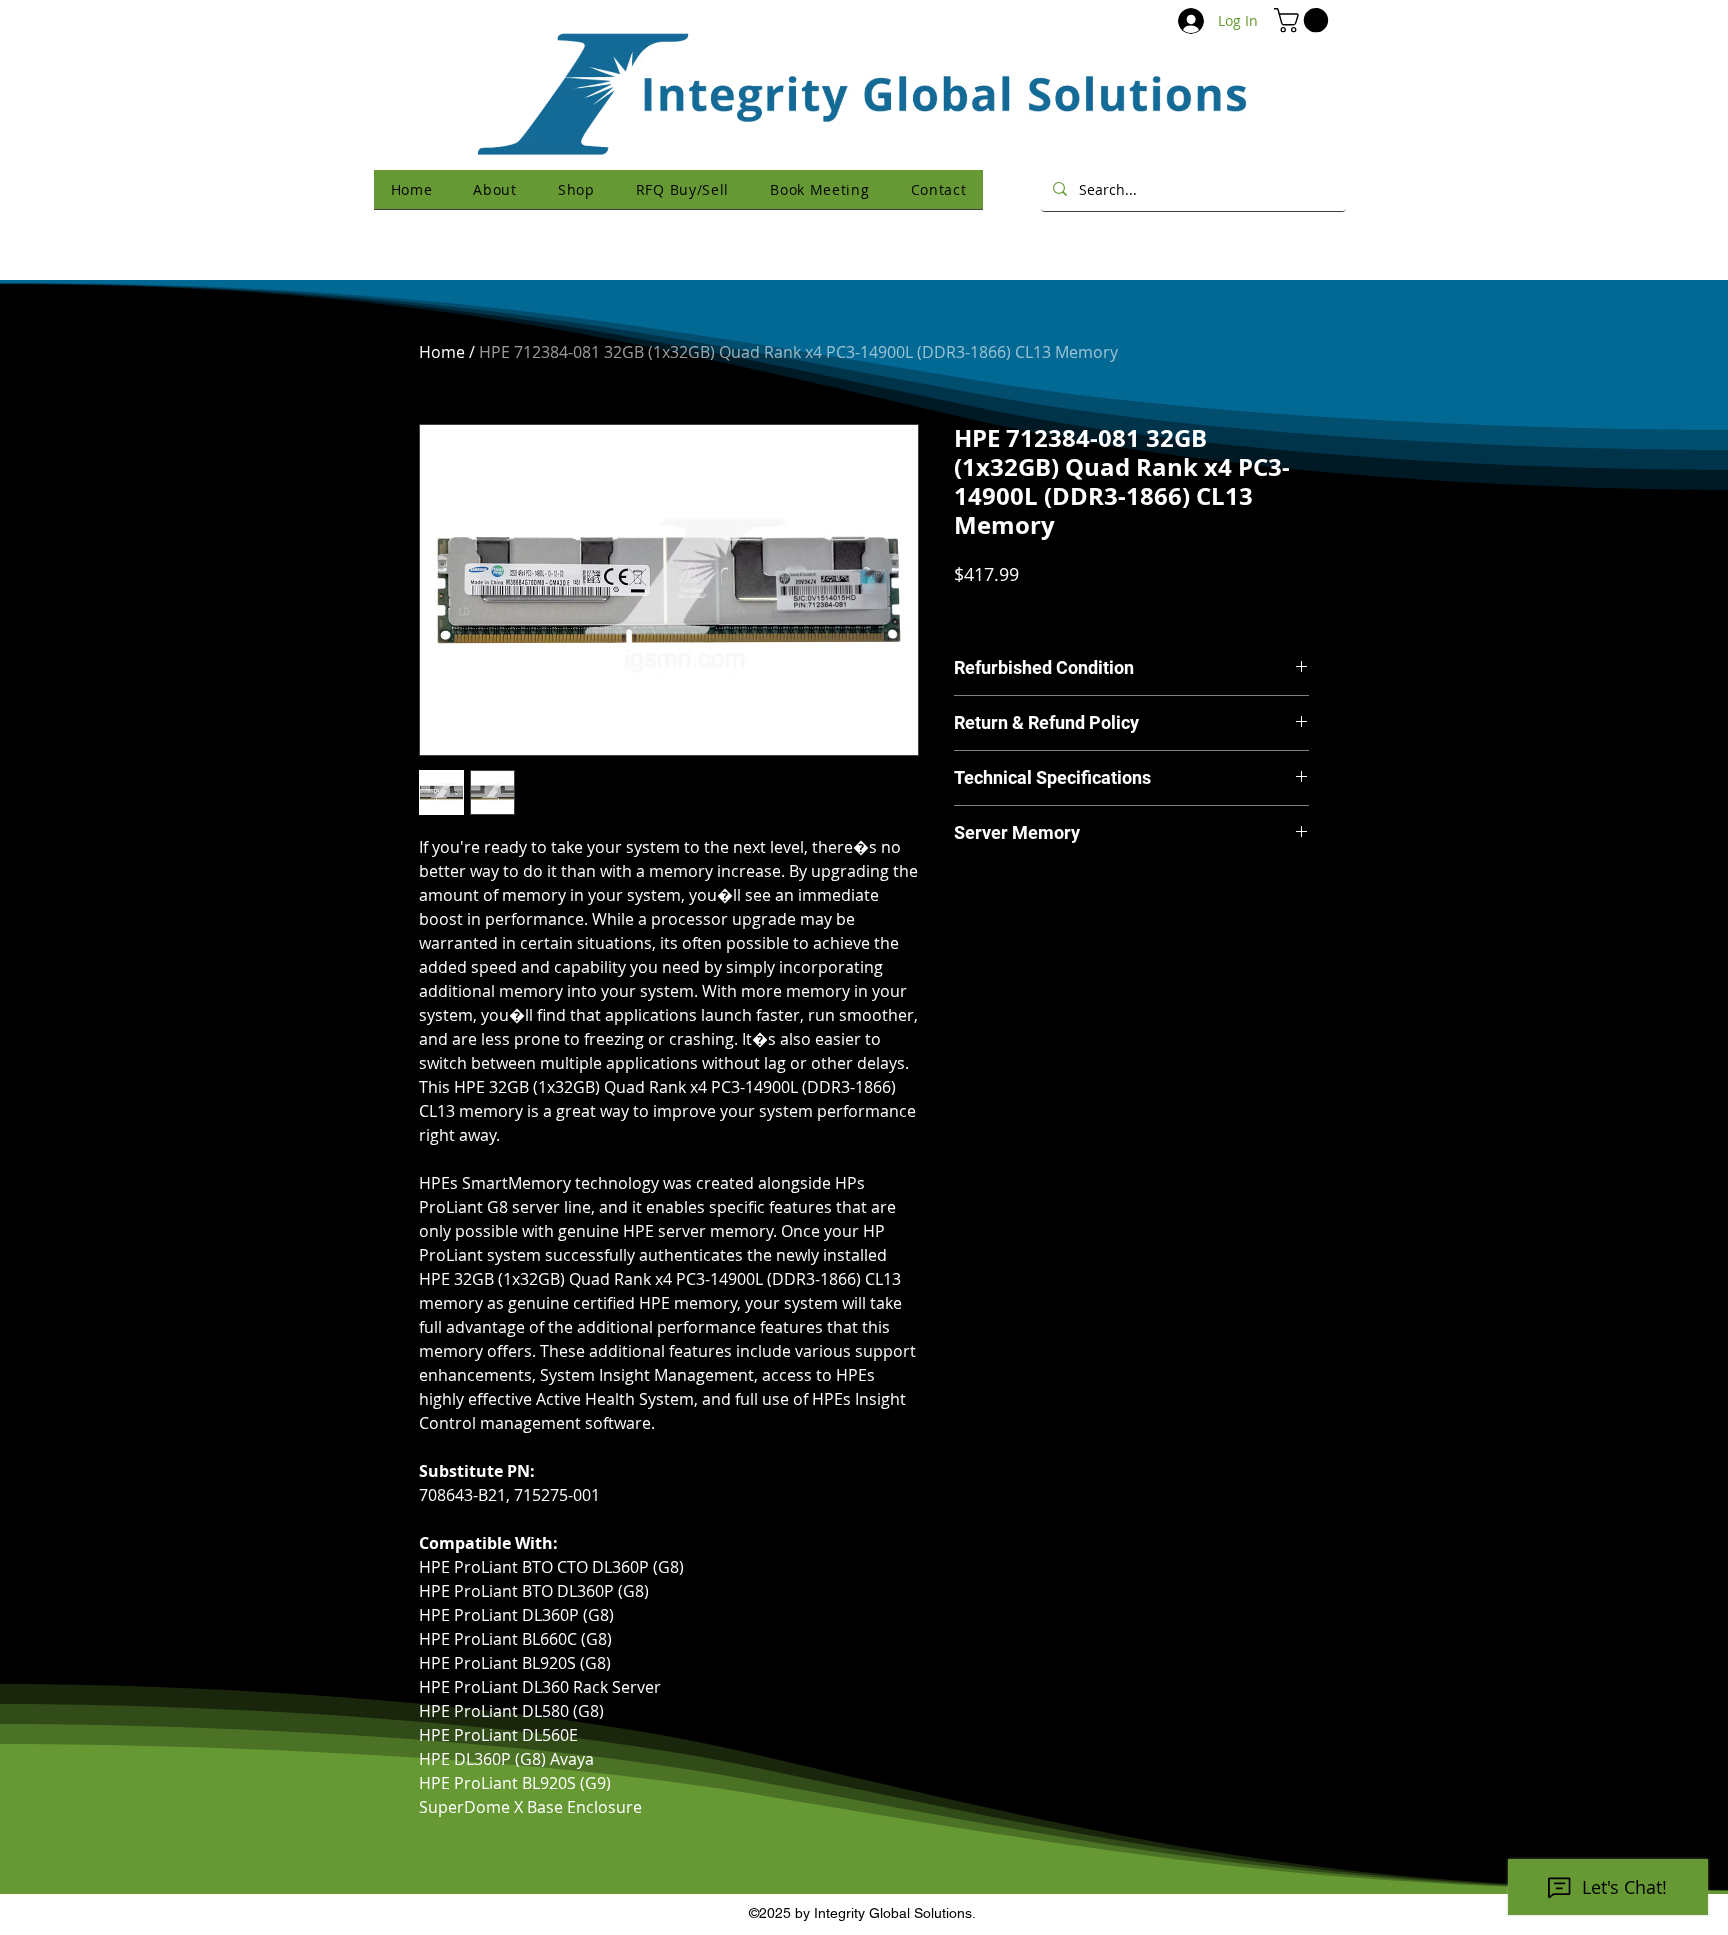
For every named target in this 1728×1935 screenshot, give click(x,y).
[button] (1304, 20)
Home (442, 352)
